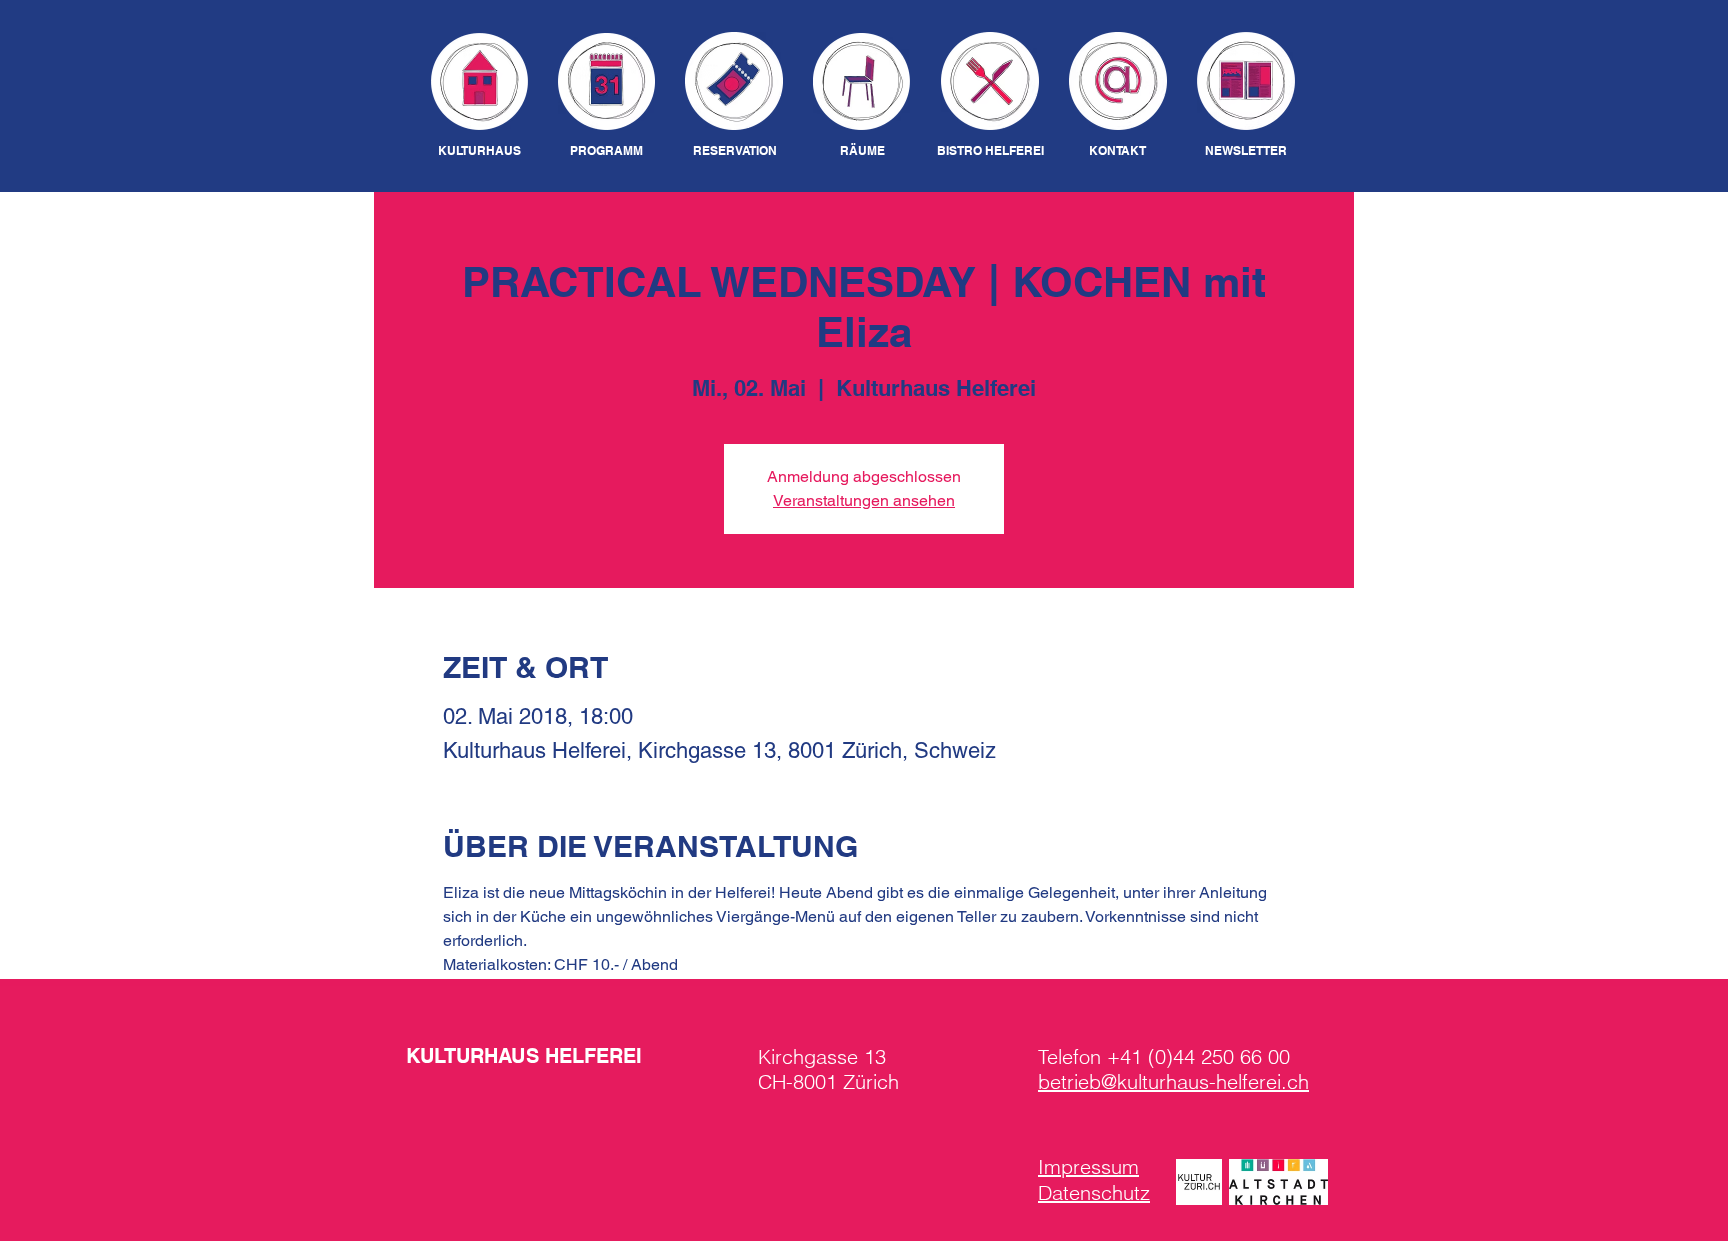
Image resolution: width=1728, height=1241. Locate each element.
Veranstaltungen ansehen (864, 500)
